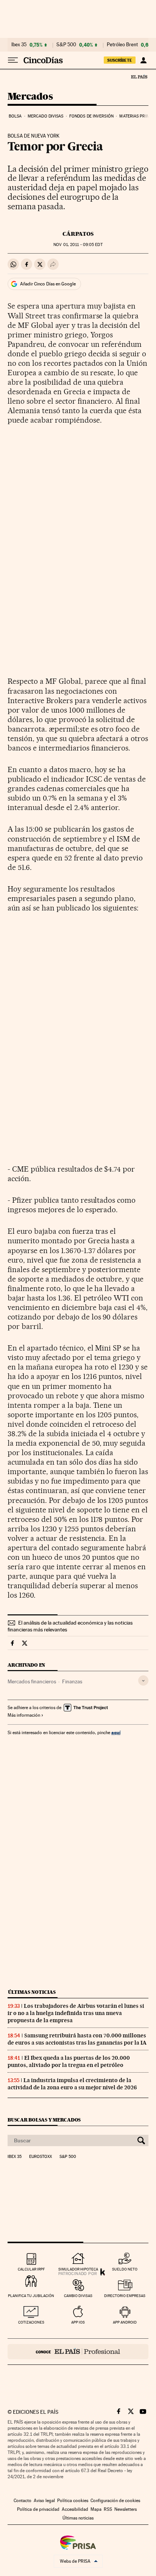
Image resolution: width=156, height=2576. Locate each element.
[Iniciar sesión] (143, 60)
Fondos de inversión (91, 116)
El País (139, 77)
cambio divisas (78, 2296)
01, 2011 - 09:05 (78, 245)
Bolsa (15, 116)
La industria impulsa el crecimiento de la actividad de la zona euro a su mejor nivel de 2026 (72, 2084)
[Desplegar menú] (13, 60)
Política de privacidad (38, 2509)
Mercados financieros (32, 1681)
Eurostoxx (41, 2157)
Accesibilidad (75, 2509)
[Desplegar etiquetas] (143, 1681)
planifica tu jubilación (31, 2296)
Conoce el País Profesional (78, 2352)
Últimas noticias (32, 1992)
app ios (78, 2322)
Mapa (96, 2509)
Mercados (30, 97)
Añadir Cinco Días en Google (48, 284)
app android (125, 2322)
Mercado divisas (46, 116)
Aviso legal (44, 2501)
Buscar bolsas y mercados (44, 2120)
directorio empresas (125, 2296)
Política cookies (73, 2501)
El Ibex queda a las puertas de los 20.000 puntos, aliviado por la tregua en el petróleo (69, 2061)
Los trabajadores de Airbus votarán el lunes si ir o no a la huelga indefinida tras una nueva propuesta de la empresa (76, 2013)
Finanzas (72, 1681)
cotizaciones (31, 2322)
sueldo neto (125, 2269)
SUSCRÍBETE (120, 60)
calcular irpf (31, 2269)
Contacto (23, 2501)
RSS (108, 2509)
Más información (24, 1715)
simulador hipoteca (78, 2269)
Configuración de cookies (115, 2501)
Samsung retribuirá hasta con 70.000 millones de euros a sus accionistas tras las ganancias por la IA (77, 2039)
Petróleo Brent (122, 45)
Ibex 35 (19, 45)
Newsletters (126, 2509)
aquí (116, 1732)
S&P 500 (66, 45)
